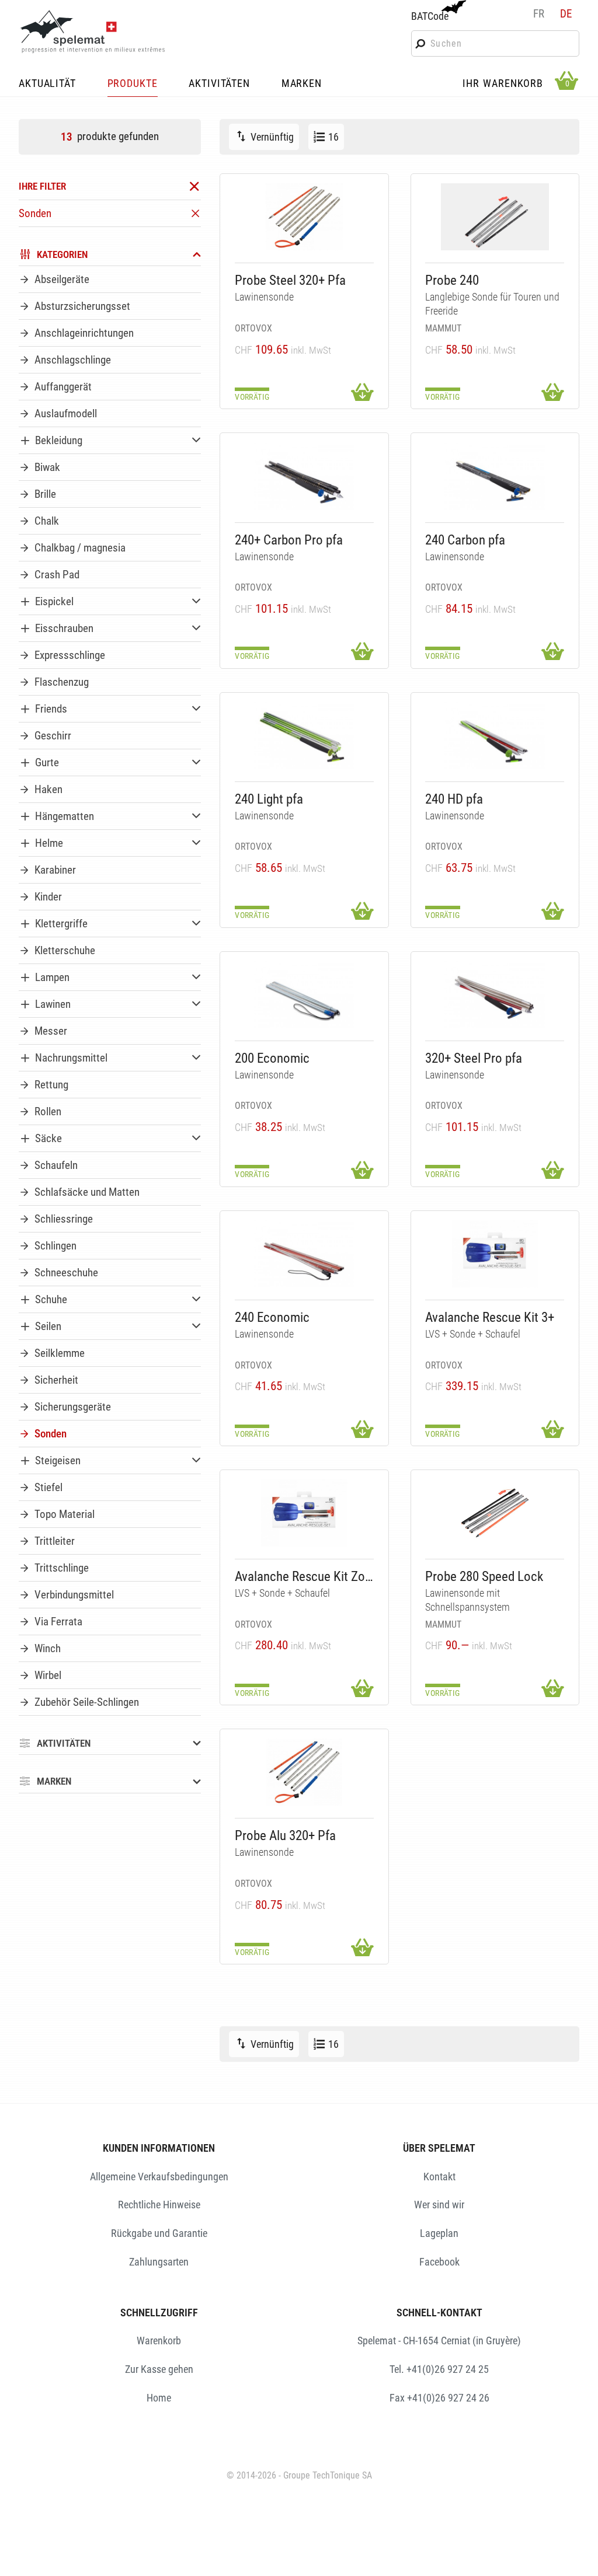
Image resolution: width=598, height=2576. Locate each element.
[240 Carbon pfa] (495, 477)
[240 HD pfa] (495, 736)
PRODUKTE (133, 84)
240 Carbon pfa (465, 540)
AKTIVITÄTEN (219, 84)
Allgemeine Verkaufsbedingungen (159, 2177)
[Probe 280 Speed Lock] (495, 1513)
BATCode (430, 16)
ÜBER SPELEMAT (439, 2148)
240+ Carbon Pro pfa (289, 540)
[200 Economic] (304, 995)
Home (159, 2398)
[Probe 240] (495, 217)
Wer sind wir (439, 2205)
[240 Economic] (304, 1254)
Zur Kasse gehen (159, 2369)
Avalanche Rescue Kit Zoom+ (304, 1577)
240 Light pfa (269, 799)
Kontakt (439, 2177)
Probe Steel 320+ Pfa (290, 280)
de (566, 14)
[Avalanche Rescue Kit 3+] (495, 1254)
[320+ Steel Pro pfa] (495, 995)
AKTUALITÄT (47, 84)
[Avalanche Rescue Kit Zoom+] (304, 1513)
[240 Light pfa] (304, 736)
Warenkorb (159, 2341)
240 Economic (272, 1317)
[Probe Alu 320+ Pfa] (304, 1772)
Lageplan (439, 2233)
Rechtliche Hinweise (159, 2205)
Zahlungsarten (159, 2262)
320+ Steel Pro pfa (474, 1058)
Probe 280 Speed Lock (484, 1577)
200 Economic (272, 1058)
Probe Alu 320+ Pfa (285, 1836)
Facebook (439, 2262)
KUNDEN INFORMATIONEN (159, 2148)
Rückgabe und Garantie (159, 2233)
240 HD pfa (454, 799)
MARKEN (302, 84)
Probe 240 (452, 280)
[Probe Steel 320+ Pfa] (304, 217)
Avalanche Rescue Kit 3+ (490, 1317)
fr (539, 14)
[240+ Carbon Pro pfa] (304, 477)
